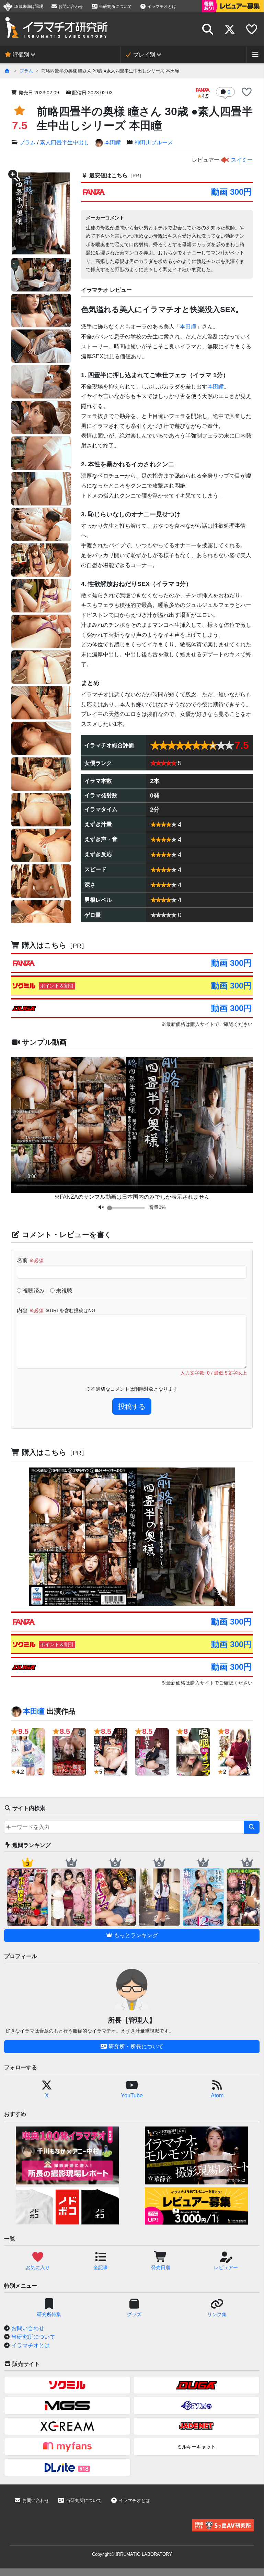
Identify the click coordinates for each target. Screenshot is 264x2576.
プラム (26, 71)
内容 (56, 1310)
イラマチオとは (161, 7)
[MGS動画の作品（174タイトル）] (67, 2406)
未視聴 (64, 1291)
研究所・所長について (135, 2046)
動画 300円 (231, 192)
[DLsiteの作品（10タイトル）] (67, 2467)
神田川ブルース (154, 142)
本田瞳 (113, 142)
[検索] (252, 1827)
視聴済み (33, 1291)
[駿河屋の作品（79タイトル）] (196, 2406)
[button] (246, 93)
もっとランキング (135, 1935)
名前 (30, 1260)
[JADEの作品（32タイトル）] (196, 2426)
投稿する (132, 1406)
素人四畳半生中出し (65, 142)
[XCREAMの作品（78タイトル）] (67, 2426)
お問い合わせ (70, 7)
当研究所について (115, 7)
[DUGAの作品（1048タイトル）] (196, 2385)
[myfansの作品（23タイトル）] (67, 2447)
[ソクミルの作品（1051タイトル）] (67, 2385)
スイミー (241, 160)
